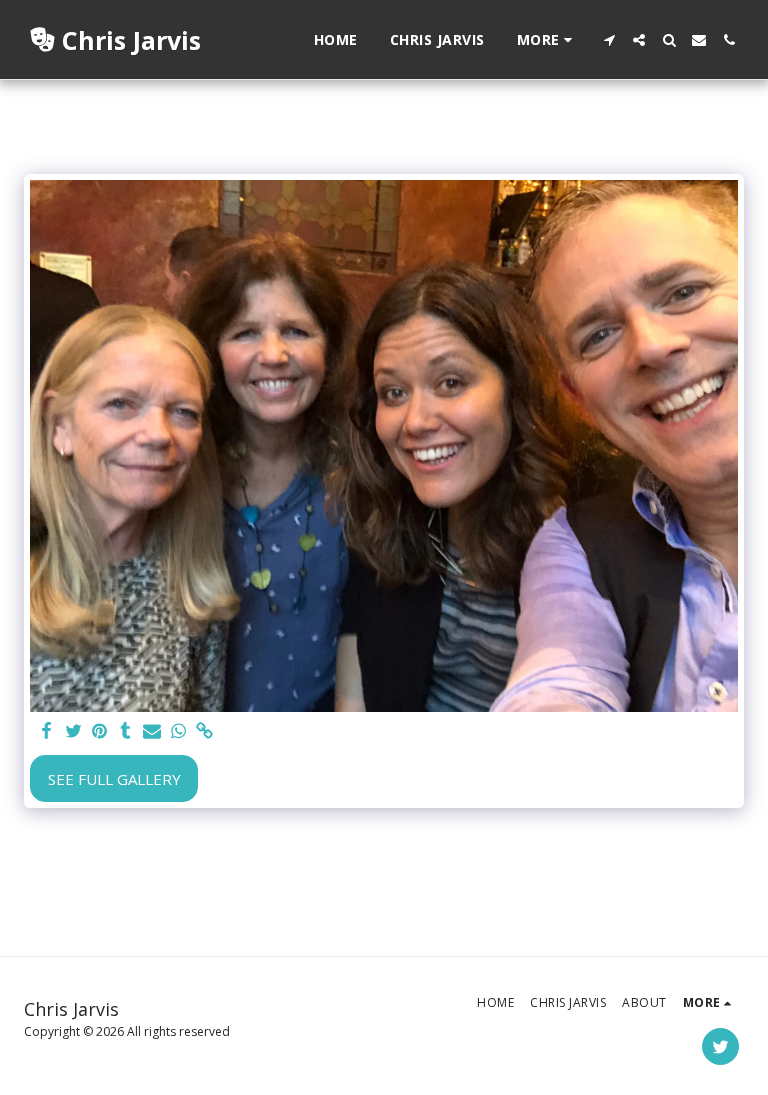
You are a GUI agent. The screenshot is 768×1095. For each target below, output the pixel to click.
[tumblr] (125, 731)
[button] (609, 40)
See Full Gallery (114, 779)
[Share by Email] (152, 731)
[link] (204, 731)
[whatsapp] (178, 731)
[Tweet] (73, 731)
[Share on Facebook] (47, 731)
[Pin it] (99, 731)
